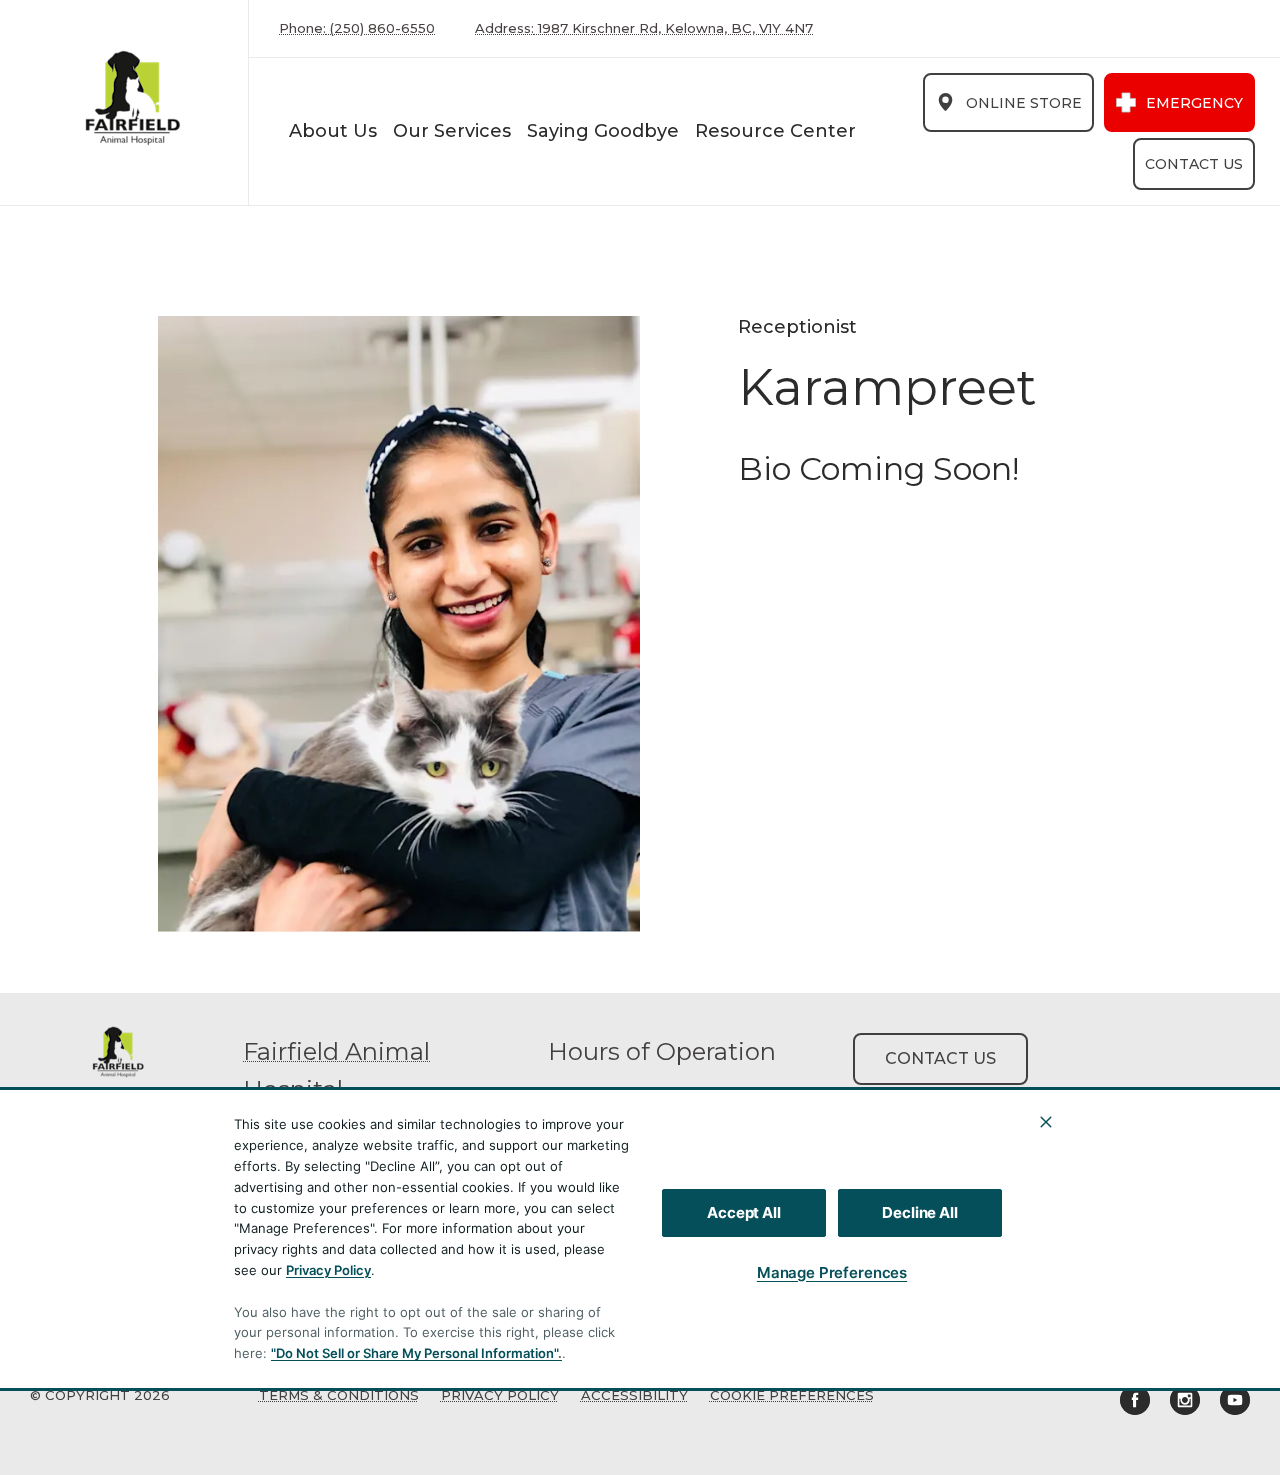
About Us (333, 131)
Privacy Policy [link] (500, 1395)
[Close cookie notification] (1046, 1122)
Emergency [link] (1194, 103)
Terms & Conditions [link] (339, 1395)
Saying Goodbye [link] (603, 131)
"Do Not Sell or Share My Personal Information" (414, 1353)
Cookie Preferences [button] (792, 1395)
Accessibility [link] (634, 1395)
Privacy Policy (328, 1270)
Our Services (452, 131)
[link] (129, 102)
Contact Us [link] (1194, 164)
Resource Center (775, 131)
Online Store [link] (1024, 103)
